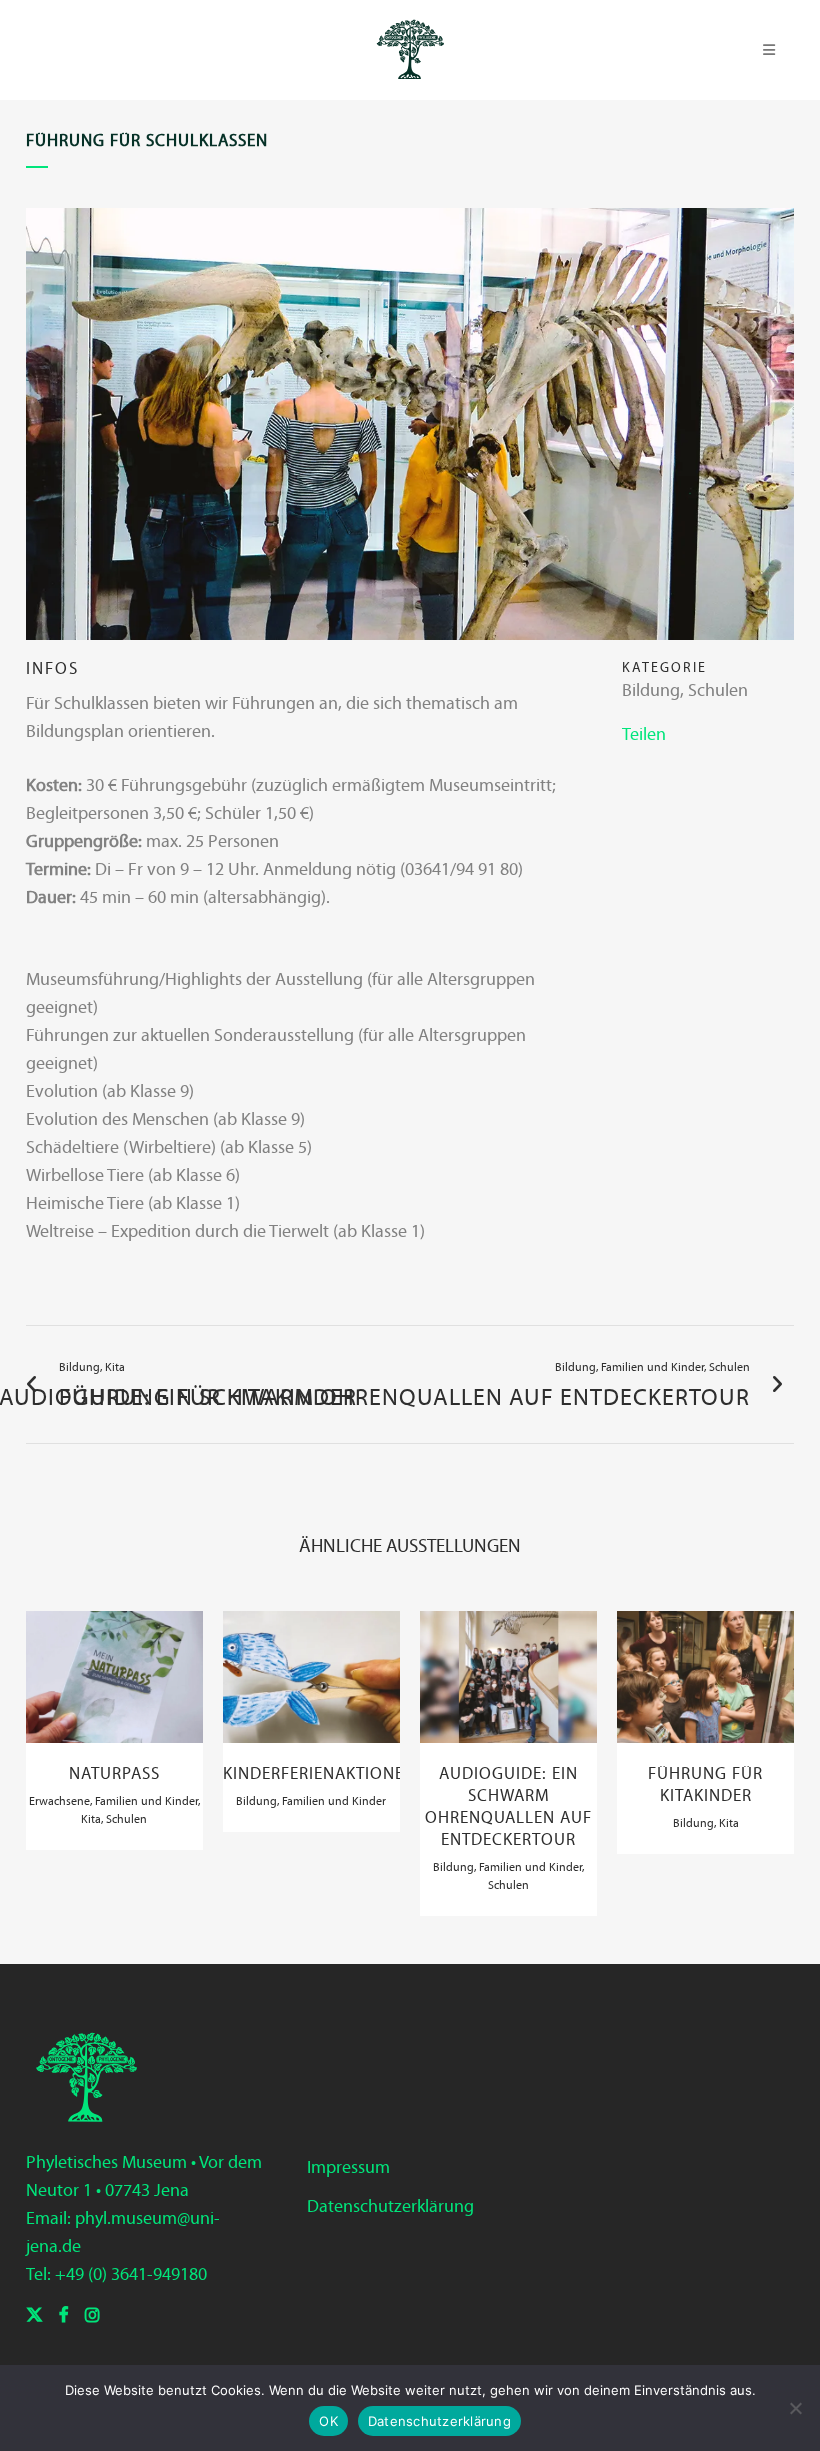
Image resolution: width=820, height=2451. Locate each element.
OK (328, 2421)
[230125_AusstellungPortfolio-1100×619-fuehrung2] (410, 432)
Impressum (348, 2167)
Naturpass (114, 1773)
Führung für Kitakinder (705, 1784)
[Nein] (795, 2408)
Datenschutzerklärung (390, 2206)
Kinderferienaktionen (319, 1773)
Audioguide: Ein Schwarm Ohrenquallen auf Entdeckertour (508, 1806)
